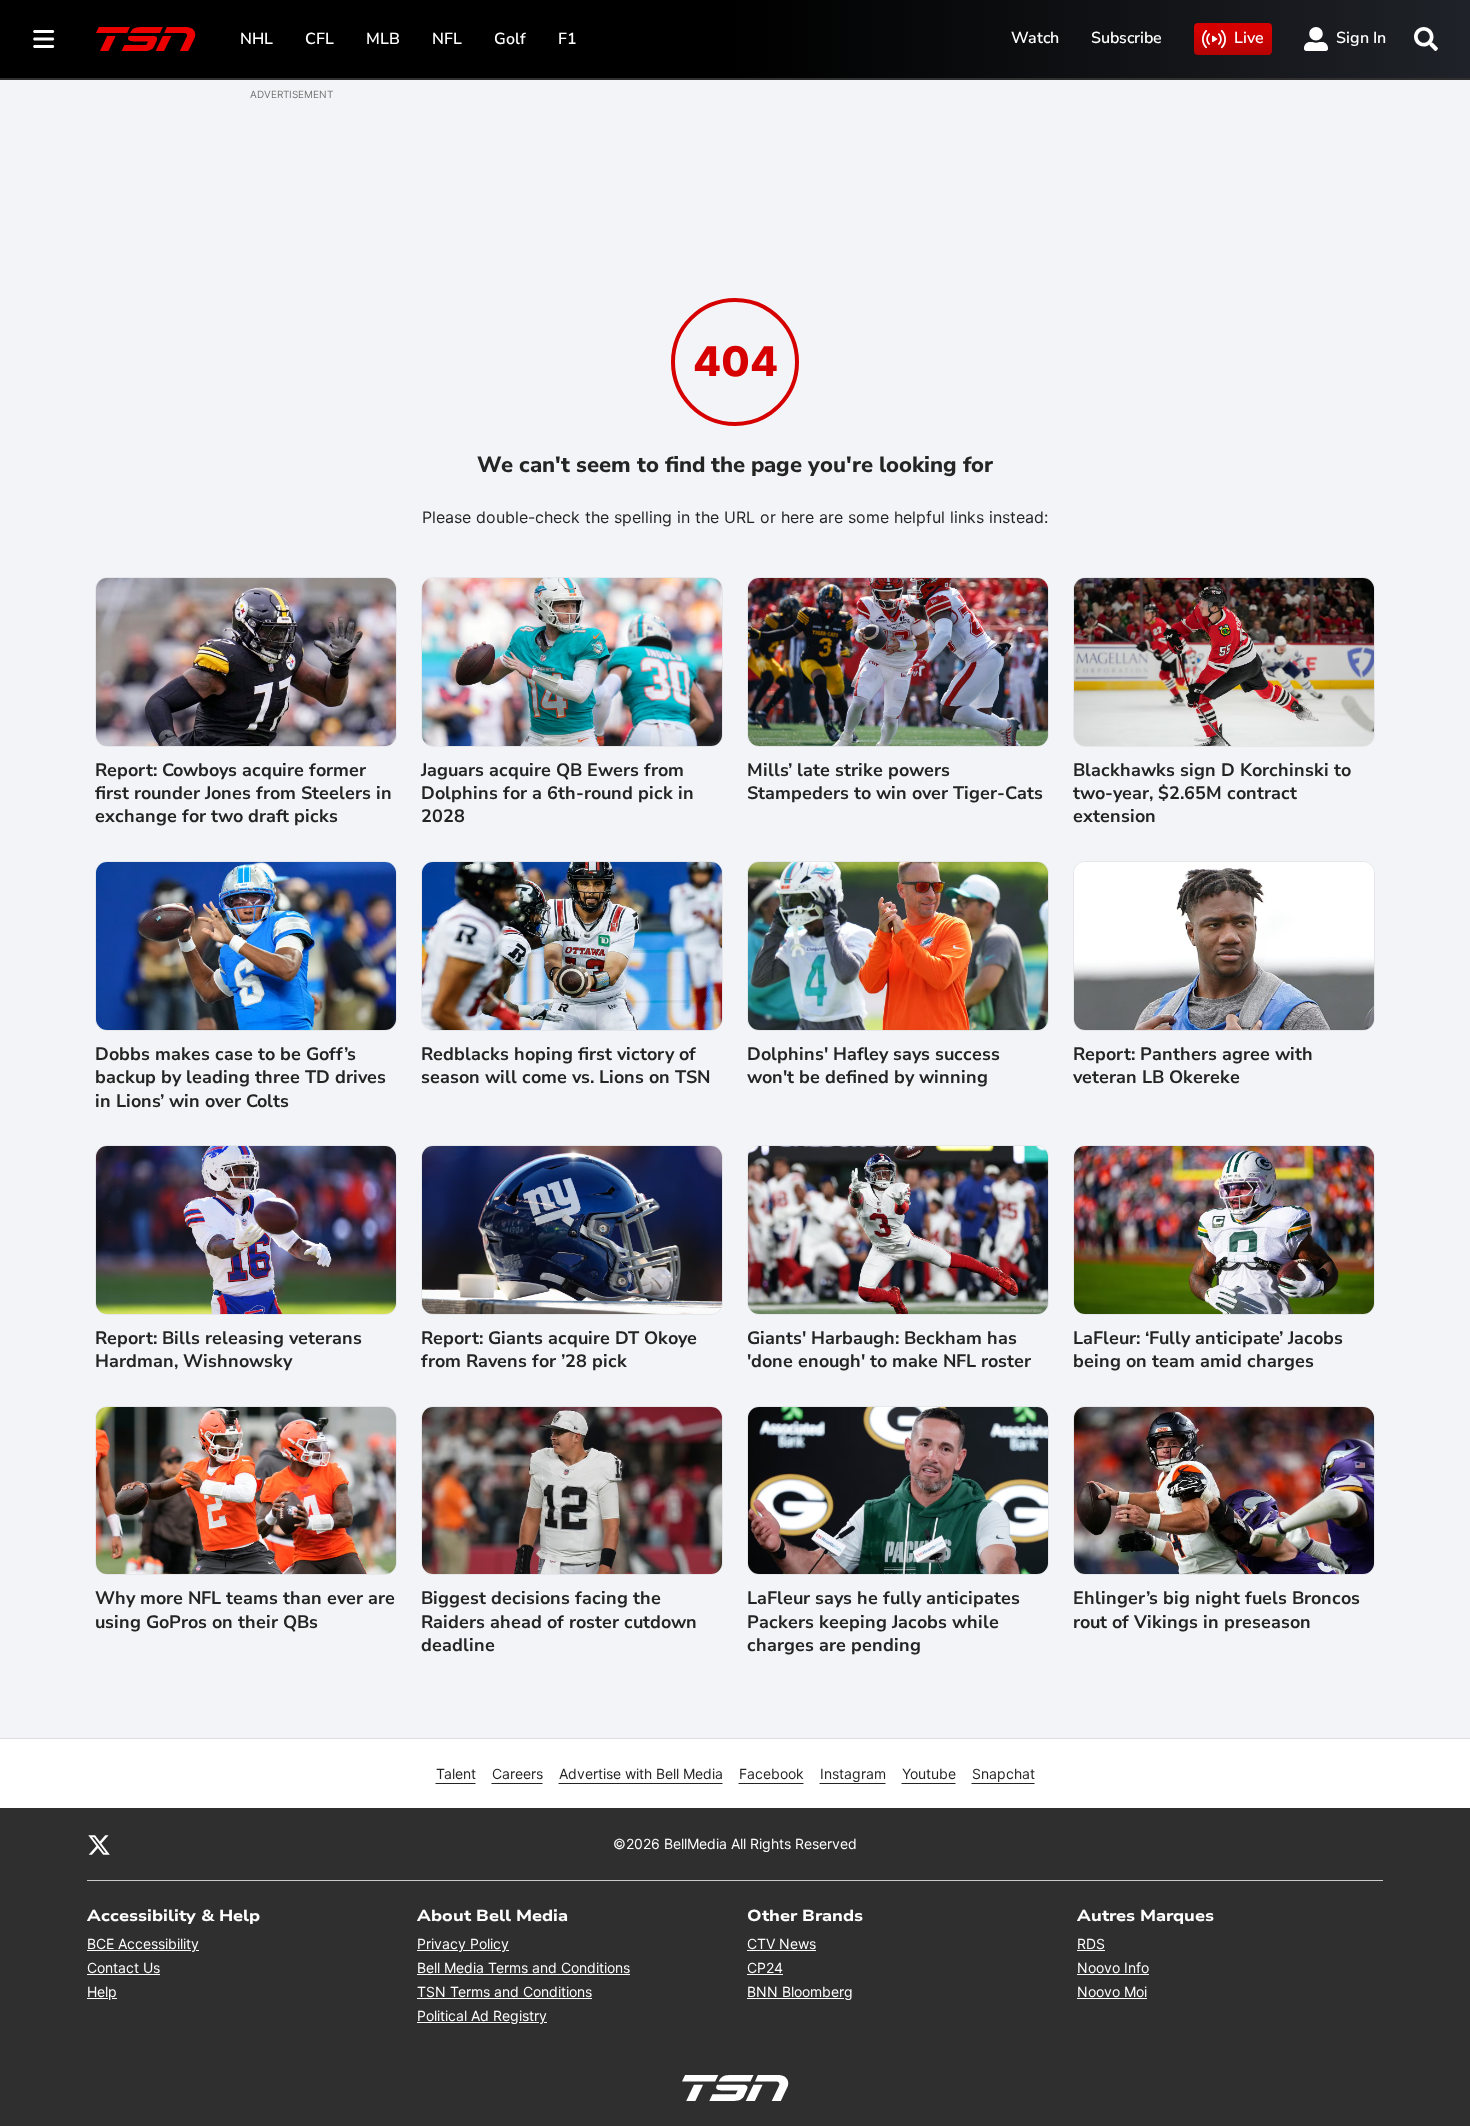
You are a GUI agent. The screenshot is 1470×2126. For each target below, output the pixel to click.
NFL (447, 39)
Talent (456, 1773)
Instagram (853, 1773)
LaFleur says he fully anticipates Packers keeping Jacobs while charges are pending (883, 1622)
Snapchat (1003, 1773)
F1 (567, 39)
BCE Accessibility (143, 1943)
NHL (256, 39)
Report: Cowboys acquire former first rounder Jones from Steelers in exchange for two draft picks (243, 794)
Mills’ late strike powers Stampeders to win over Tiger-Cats (895, 782)
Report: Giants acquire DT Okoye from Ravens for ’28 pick (559, 1350)
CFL (319, 39)
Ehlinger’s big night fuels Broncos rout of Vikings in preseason (1216, 1610)
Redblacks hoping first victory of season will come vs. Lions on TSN (565, 1066)
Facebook (771, 1773)
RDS (1091, 1943)
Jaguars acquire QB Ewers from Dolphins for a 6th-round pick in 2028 (557, 794)
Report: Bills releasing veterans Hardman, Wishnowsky (228, 1350)
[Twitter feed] (99, 1844)
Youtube (929, 1773)
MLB (383, 39)
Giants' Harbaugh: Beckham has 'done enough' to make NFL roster (889, 1350)
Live (1249, 38)
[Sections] (44, 39)
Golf (510, 39)
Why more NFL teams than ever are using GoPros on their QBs (245, 1610)
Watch (1035, 38)
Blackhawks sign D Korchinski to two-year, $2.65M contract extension (1212, 794)
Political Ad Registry (482, 2015)
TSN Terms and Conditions (504, 1991)
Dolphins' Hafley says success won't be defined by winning (873, 1066)
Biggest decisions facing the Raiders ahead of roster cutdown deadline (559, 1622)
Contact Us (123, 1967)
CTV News (781, 1943)
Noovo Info (1113, 1967)
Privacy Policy (463, 1943)
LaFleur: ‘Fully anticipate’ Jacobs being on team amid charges (1208, 1350)
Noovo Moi (1112, 1991)
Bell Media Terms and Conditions (523, 1967)
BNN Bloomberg (800, 1991)
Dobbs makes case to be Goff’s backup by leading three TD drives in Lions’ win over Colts (240, 1078)
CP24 (765, 1967)
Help (102, 1991)
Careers (517, 1773)
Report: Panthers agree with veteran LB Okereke (1193, 1066)
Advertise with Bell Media (641, 1773)
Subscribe (1126, 38)
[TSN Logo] (146, 39)
